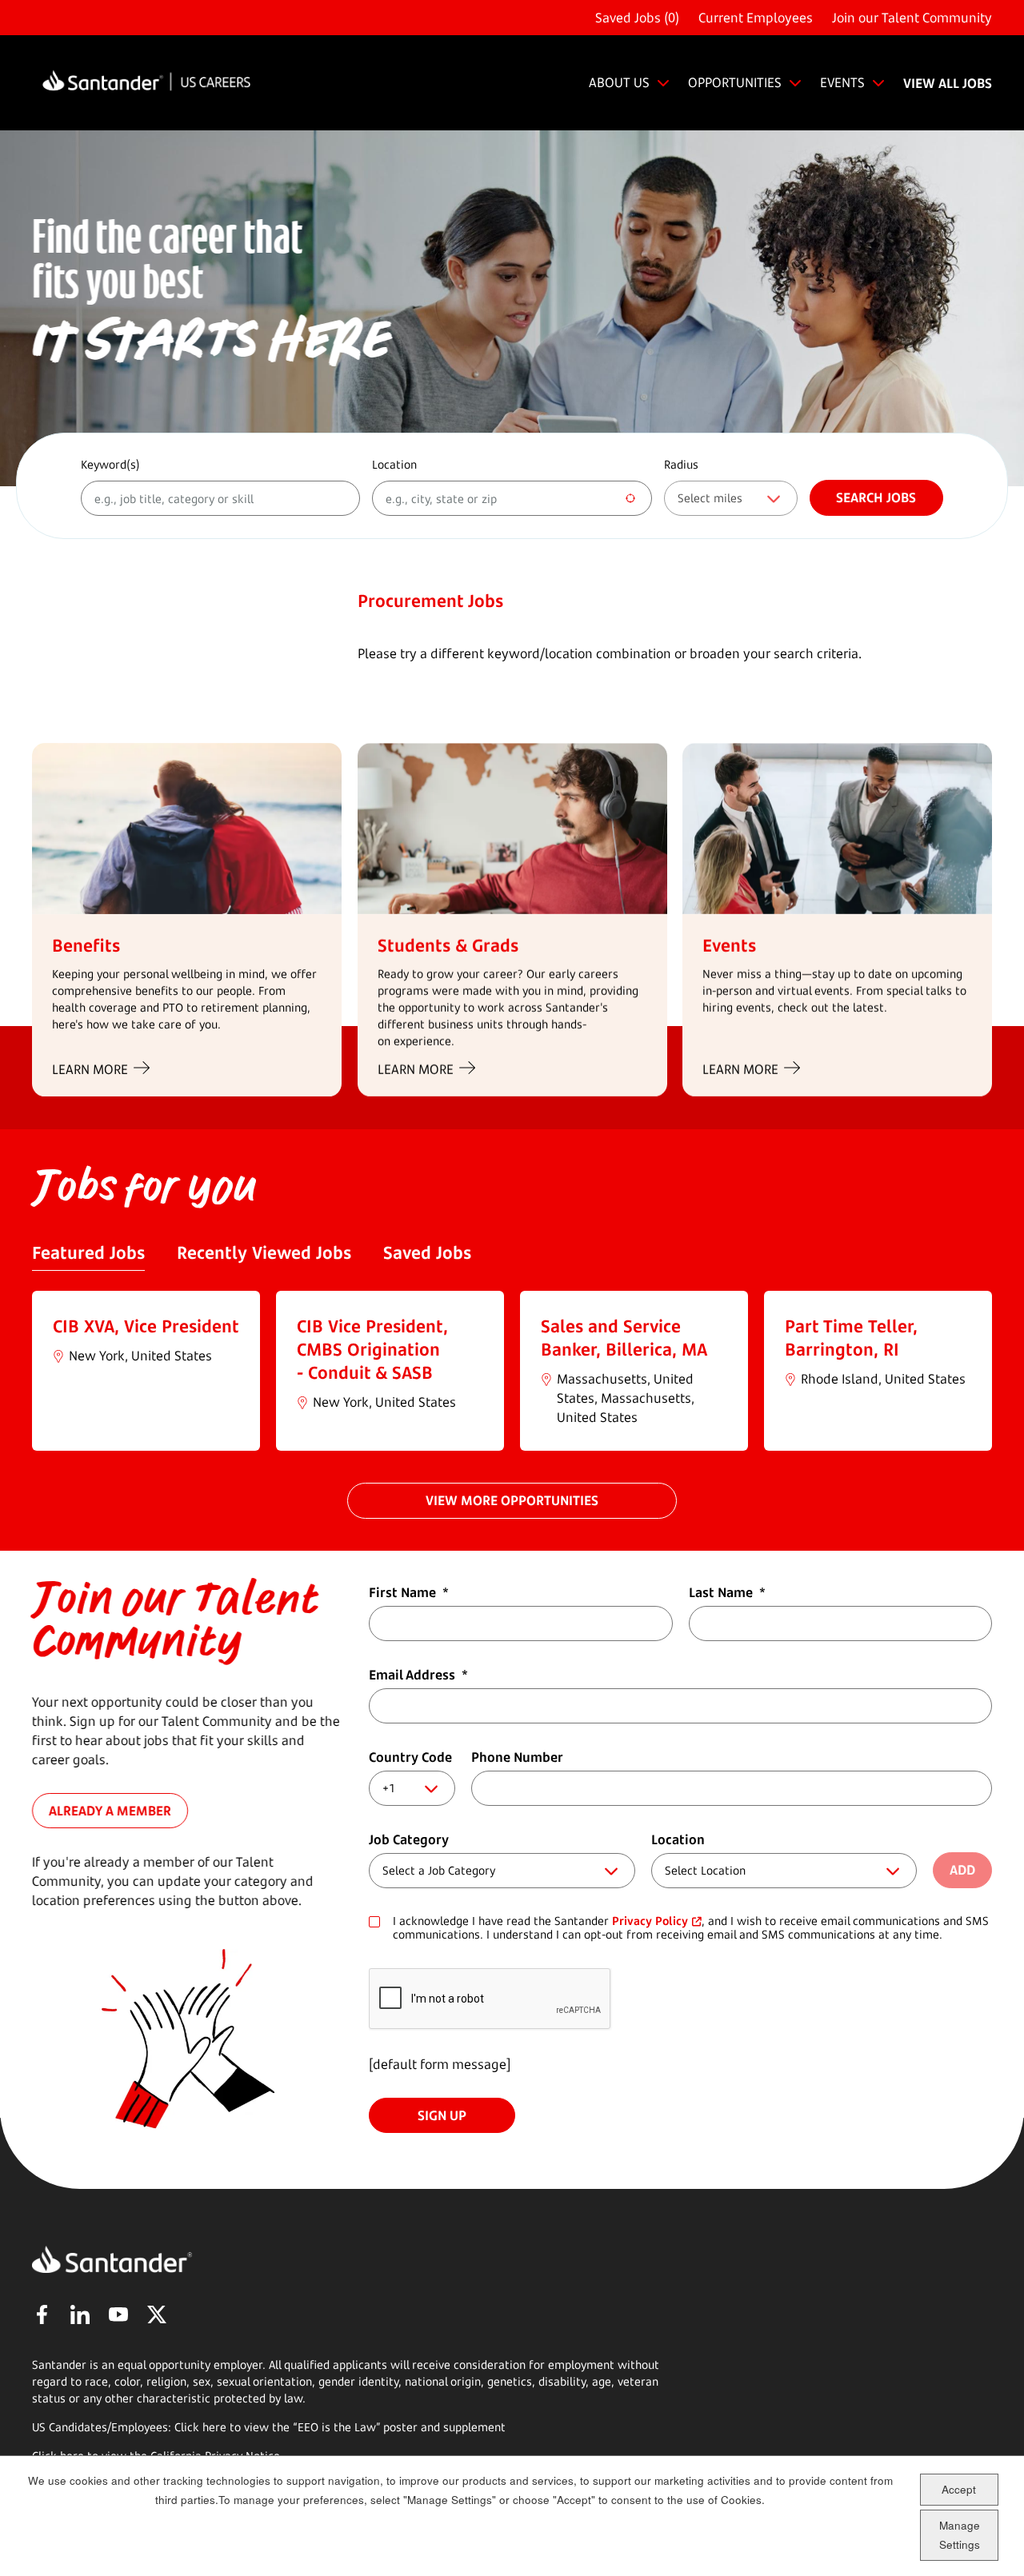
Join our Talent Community (912, 18)
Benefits (86, 945)
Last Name (727, 1592)
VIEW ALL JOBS (948, 83)
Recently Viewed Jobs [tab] (264, 1252)
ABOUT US (619, 82)
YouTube (118, 2314)
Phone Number (517, 1757)
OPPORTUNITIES (735, 82)
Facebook (42, 2314)
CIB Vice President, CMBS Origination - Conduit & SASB (372, 1349)
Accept (959, 2488)
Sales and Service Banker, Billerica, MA (624, 1338)
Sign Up (442, 2115)
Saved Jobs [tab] (427, 1252)
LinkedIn (80, 2314)
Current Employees (756, 18)
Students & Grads (448, 945)
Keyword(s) (110, 464)
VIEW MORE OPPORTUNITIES (512, 1500)
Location (394, 464)
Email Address (418, 1675)
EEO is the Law (337, 2427)
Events (729, 945)
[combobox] (512, 498)
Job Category (409, 1839)
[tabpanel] (512, 1371)
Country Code (410, 1757)
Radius (681, 464)
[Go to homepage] (146, 83)
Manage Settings (960, 2535)
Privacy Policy (650, 1921)
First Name (409, 1592)
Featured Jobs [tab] (88, 1252)
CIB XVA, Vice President (146, 1326)
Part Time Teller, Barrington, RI (851, 1338)
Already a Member (110, 1810)
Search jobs (876, 497)
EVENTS (842, 82)
